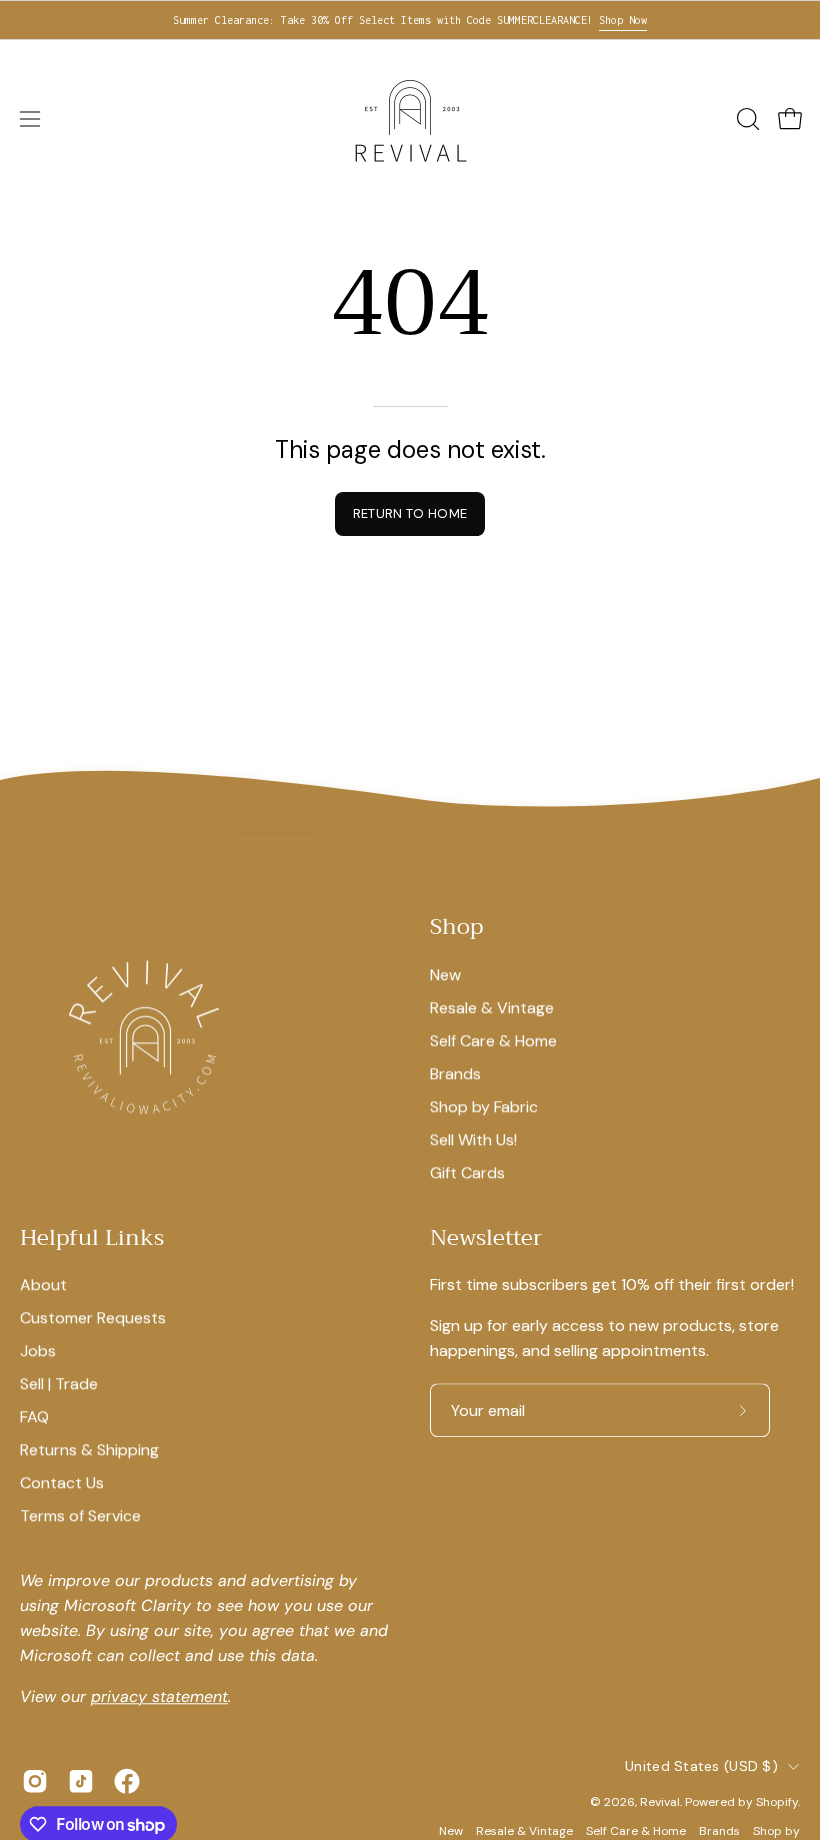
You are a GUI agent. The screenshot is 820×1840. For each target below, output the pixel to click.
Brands (455, 1073)
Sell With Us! (473, 1139)
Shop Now (623, 20)
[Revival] (410, 119)
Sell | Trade (59, 1383)
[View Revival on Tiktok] (81, 1781)
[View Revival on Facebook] (127, 1781)
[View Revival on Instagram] (35, 1781)
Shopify (777, 1802)
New (445, 974)
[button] (746, 119)
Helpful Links (92, 1239)
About (43, 1284)
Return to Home (410, 513)
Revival (660, 1802)
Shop (456, 928)
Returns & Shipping (89, 1449)
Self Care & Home (493, 1040)
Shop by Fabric (484, 1106)
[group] (410, 20)
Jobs (38, 1350)
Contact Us (62, 1482)
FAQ (34, 1416)
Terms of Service (80, 1515)
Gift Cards (467, 1172)
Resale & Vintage (492, 1007)
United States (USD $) (701, 1766)
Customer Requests (93, 1317)
